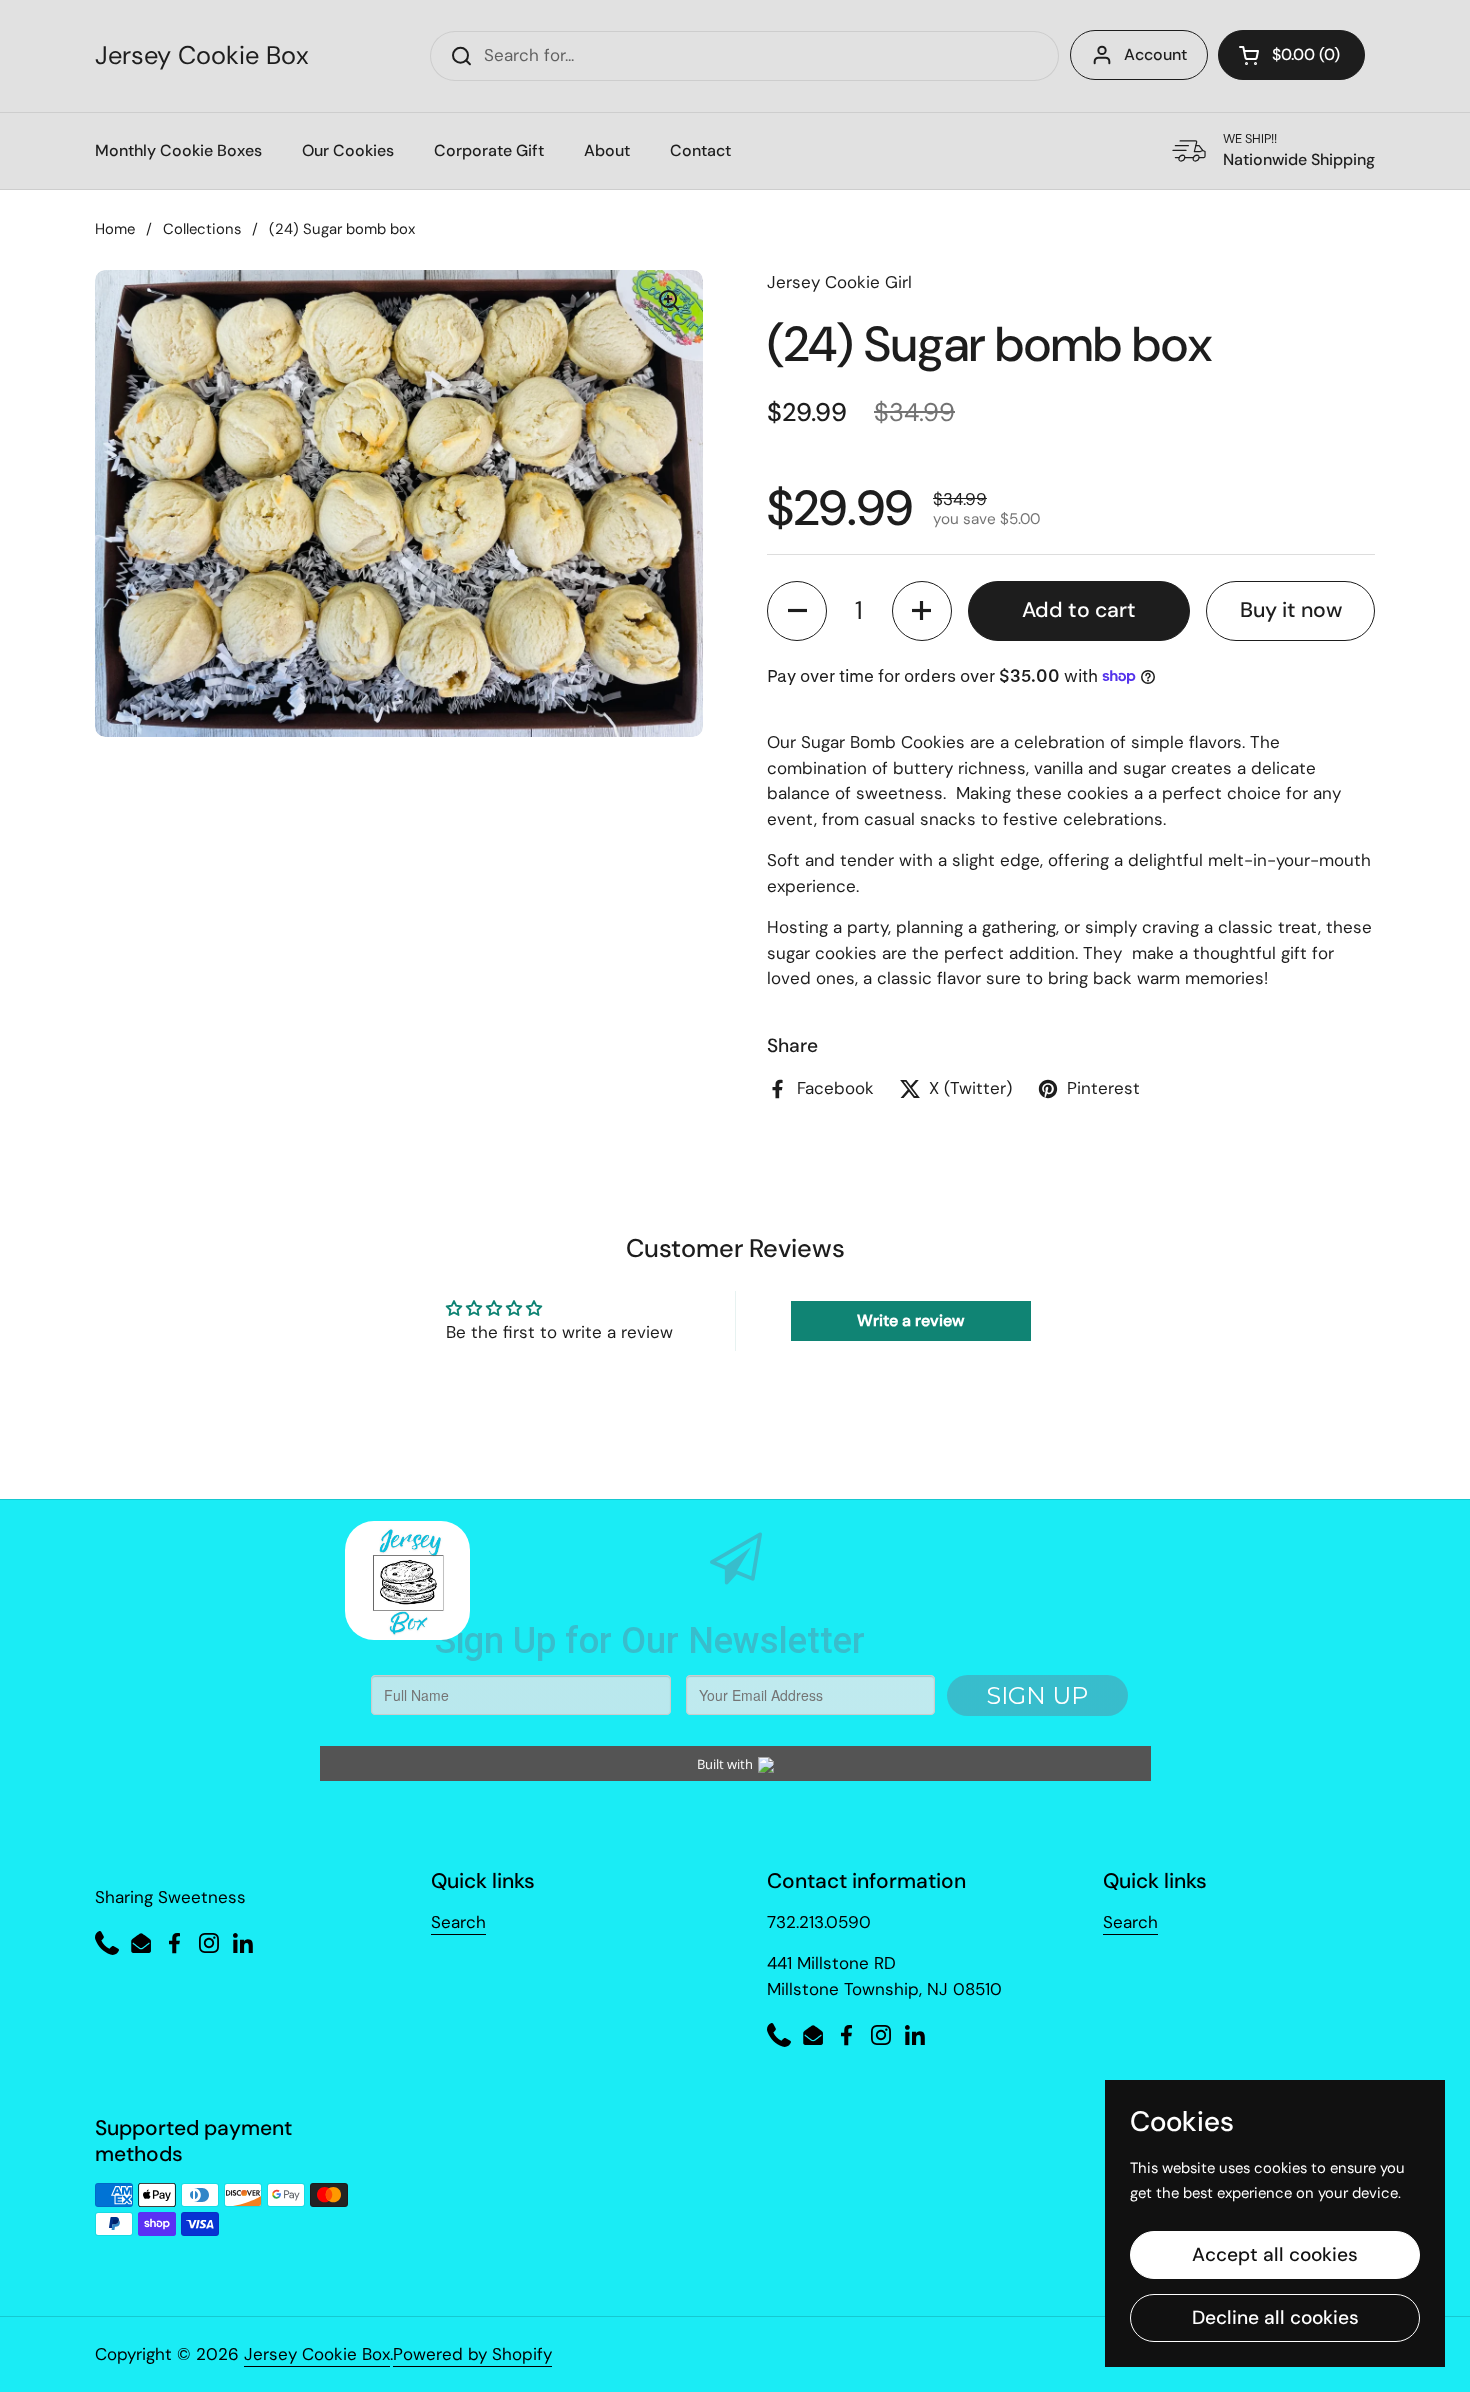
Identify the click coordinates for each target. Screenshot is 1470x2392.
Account (1155, 54)
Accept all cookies (1275, 2254)
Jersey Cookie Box (202, 56)
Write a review (910, 1320)
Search (458, 1922)
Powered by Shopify (472, 2354)
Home (115, 229)
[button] (1291, 55)
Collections (202, 229)
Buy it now (1291, 610)
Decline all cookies (1275, 2317)
